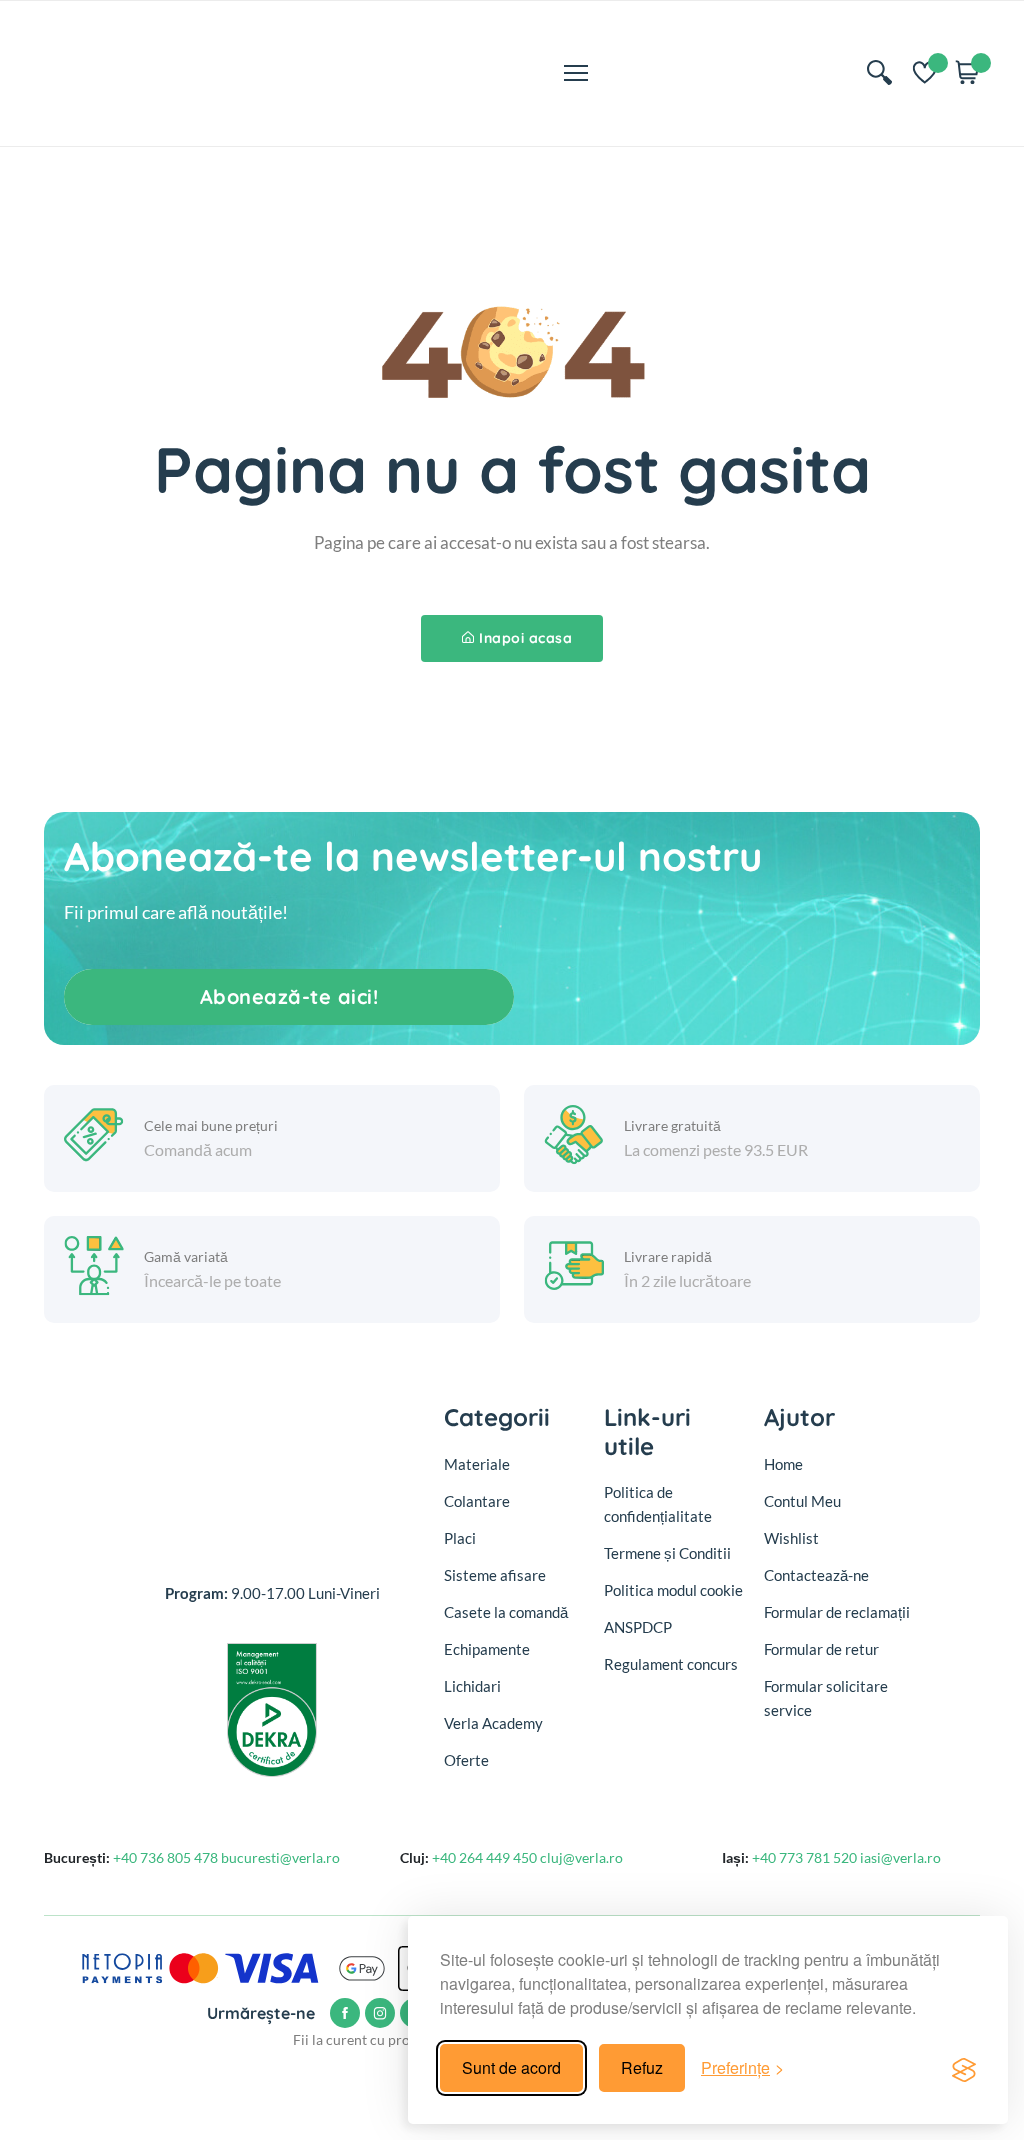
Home (783, 1464)
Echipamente (487, 1649)
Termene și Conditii (667, 1553)
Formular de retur (821, 1649)
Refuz (642, 2067)
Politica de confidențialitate (658, 1504)
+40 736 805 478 (167, 1857)
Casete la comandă (506, 1612)
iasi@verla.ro (900, 1857)
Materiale (477, 1464)
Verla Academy (493, 1723)
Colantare (477, 1501)
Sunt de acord (511, 2067)
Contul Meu (802, 1501)
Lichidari (472, 1686)
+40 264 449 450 (486, 1857)
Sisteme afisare (495, 1575)
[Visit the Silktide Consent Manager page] (964, 2068)
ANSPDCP (638, 1627)
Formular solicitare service (826, 1698)
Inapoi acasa (525, 638)
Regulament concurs (671, 1664)
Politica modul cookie (673, 1590)
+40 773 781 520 (806, 1857)
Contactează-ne (816, 1575)
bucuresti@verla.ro (280, 1857)
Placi (460, 1538)
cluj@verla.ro (581, 1857)
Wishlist (791, 1538)
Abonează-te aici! (289, 996)
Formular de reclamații (837, 1612)
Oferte (466, 1760)
